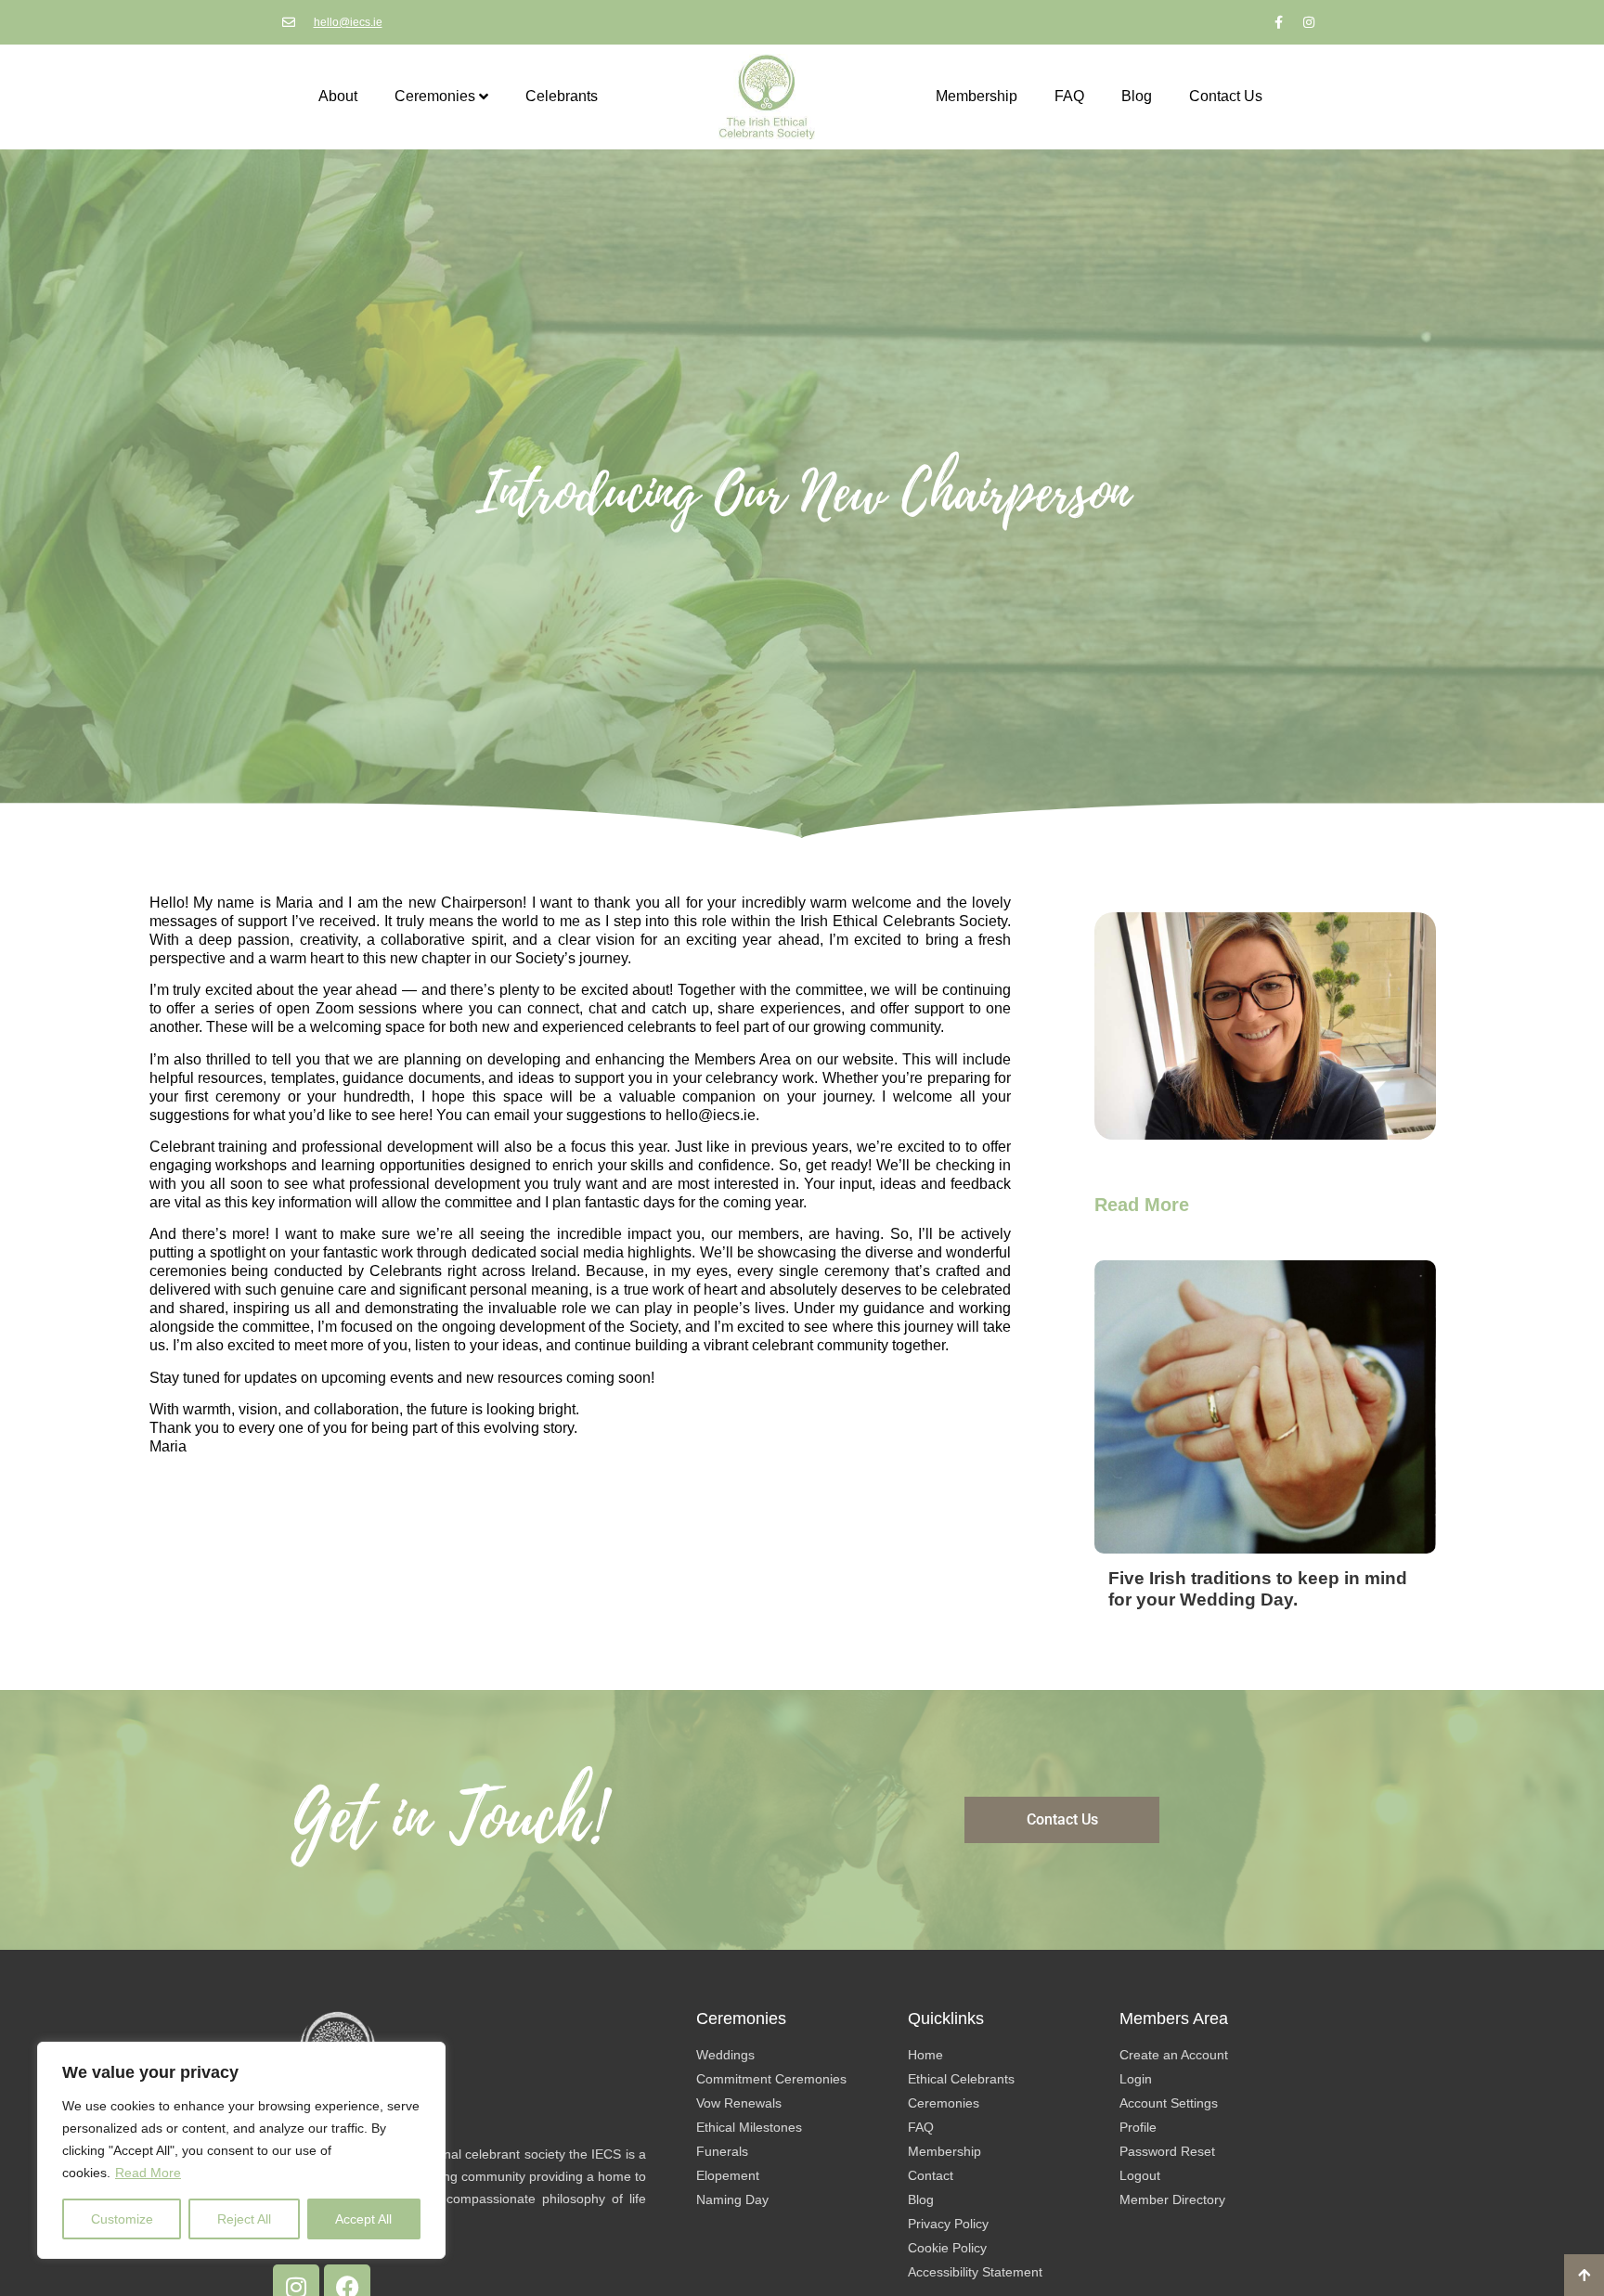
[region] (241, 2150)
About (338, 96)
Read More (148, 2173)
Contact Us (1226, 96)
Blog (1137, 96)
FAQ (1069, 96)
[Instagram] (1309, 22)
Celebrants (562, 96)
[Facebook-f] (1278, 22)
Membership (977, 96)
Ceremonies (435, 96)
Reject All (244, 2219)
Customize (122, 2219)
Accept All (363, 2219)
